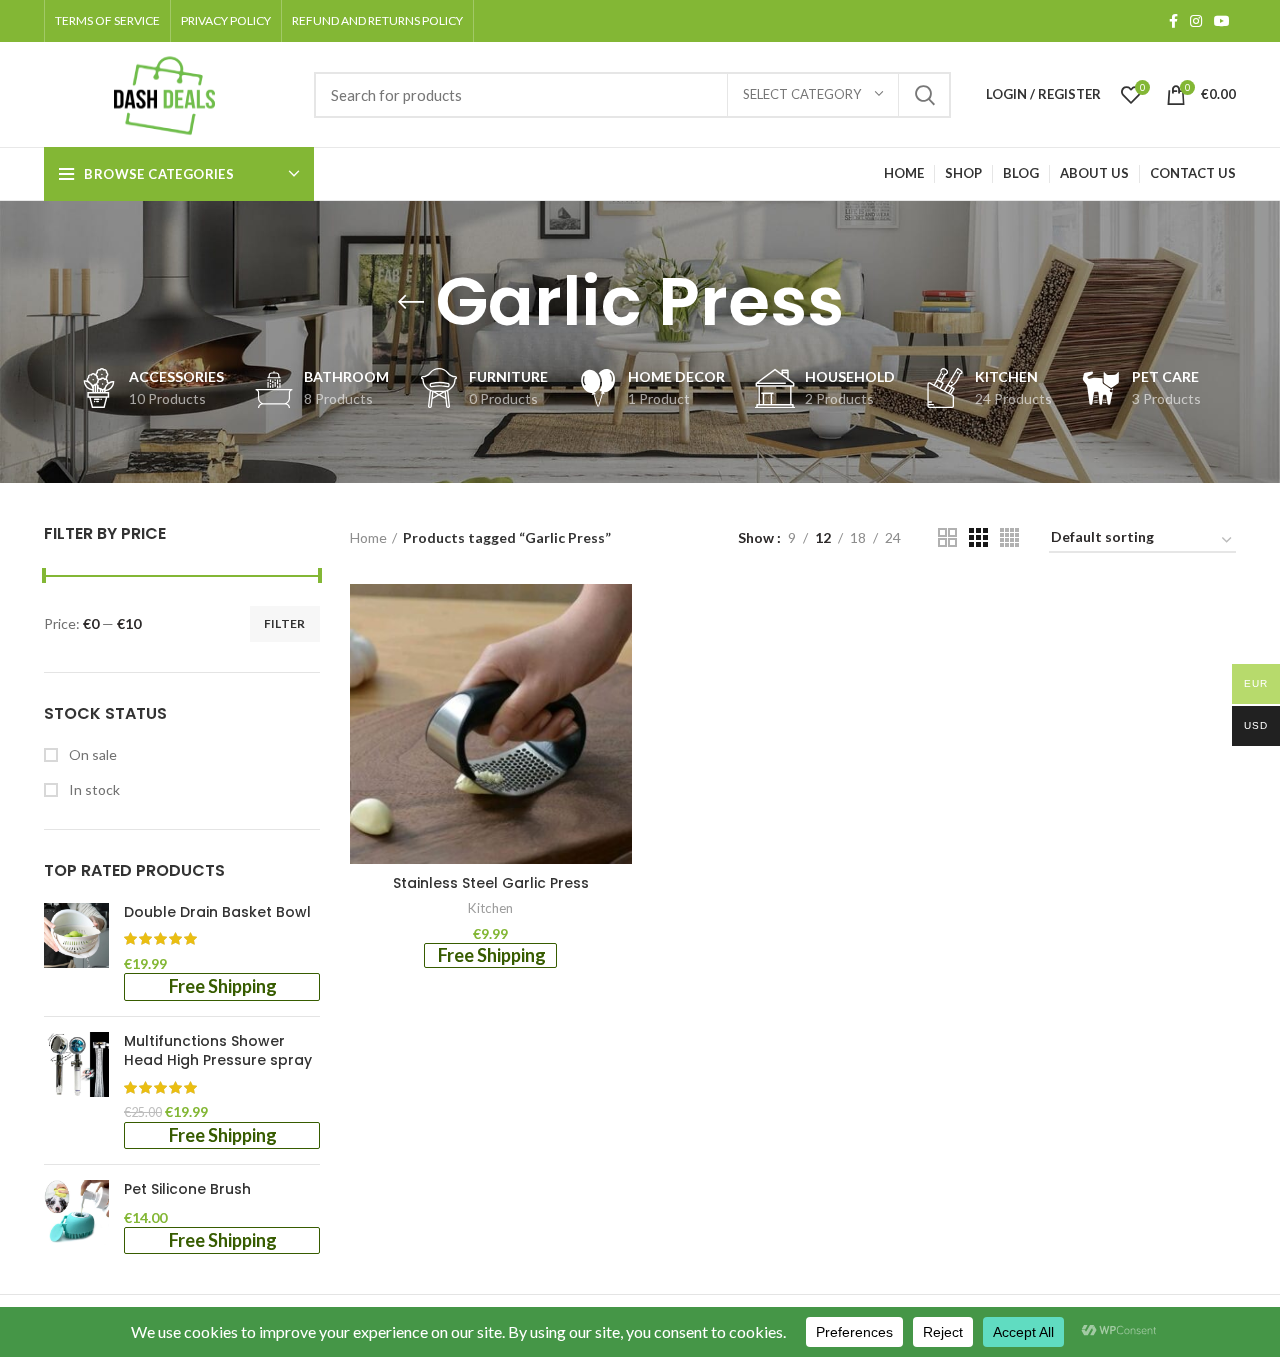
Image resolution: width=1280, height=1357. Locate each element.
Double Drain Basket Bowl (217, 912)
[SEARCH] (924, 95)
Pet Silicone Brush (187, 1189)
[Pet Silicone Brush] (76, 1217)
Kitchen (490, 908)
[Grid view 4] (1009, 537)
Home (368, 537)
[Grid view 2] (947, 537)
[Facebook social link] (1173, 21)
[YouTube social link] (1222, 21)
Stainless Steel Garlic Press (491, 883)
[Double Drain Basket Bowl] (76, 952)
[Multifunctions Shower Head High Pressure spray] (76, 1091)
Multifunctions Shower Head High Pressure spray (218, 1051)
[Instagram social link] (1196, 21)
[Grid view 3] (978, 537)
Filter (285, 623)
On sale (91, 754)
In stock (93, 789)
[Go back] (411, 302)
